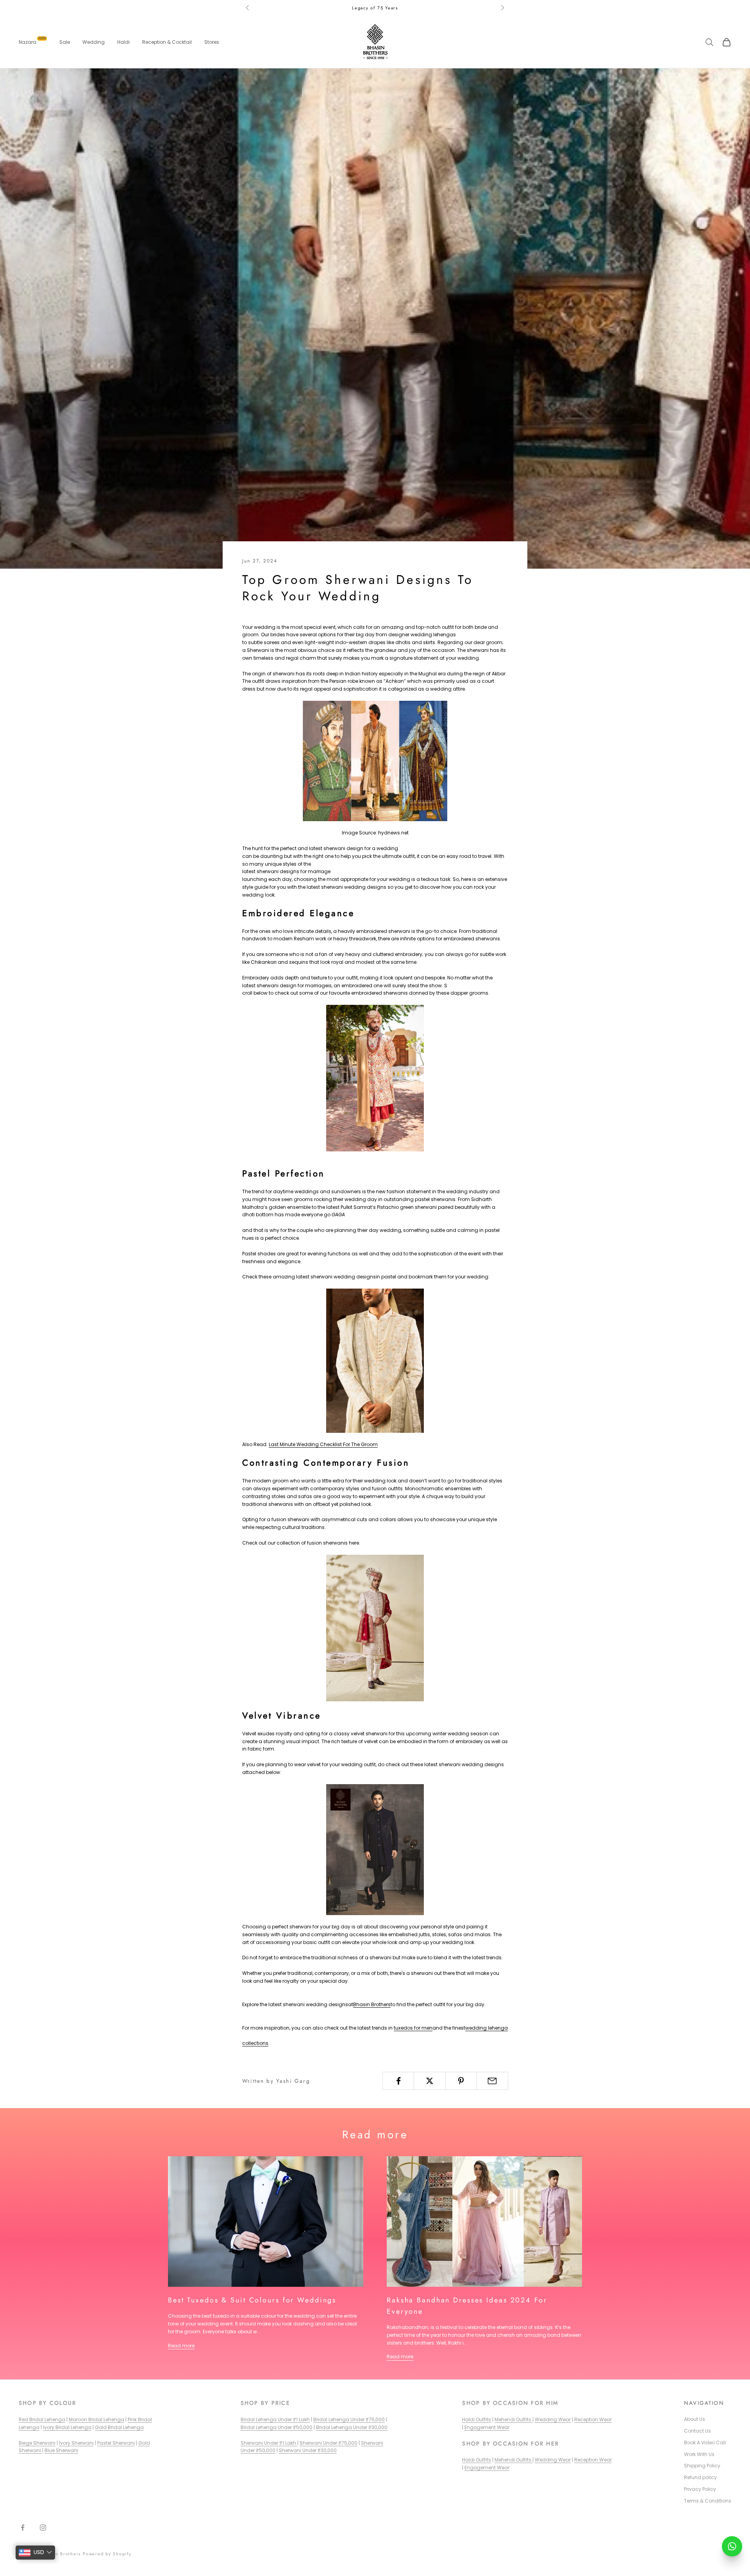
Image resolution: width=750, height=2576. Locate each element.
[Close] (463, 1234)
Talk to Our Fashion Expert (368, 1336)
